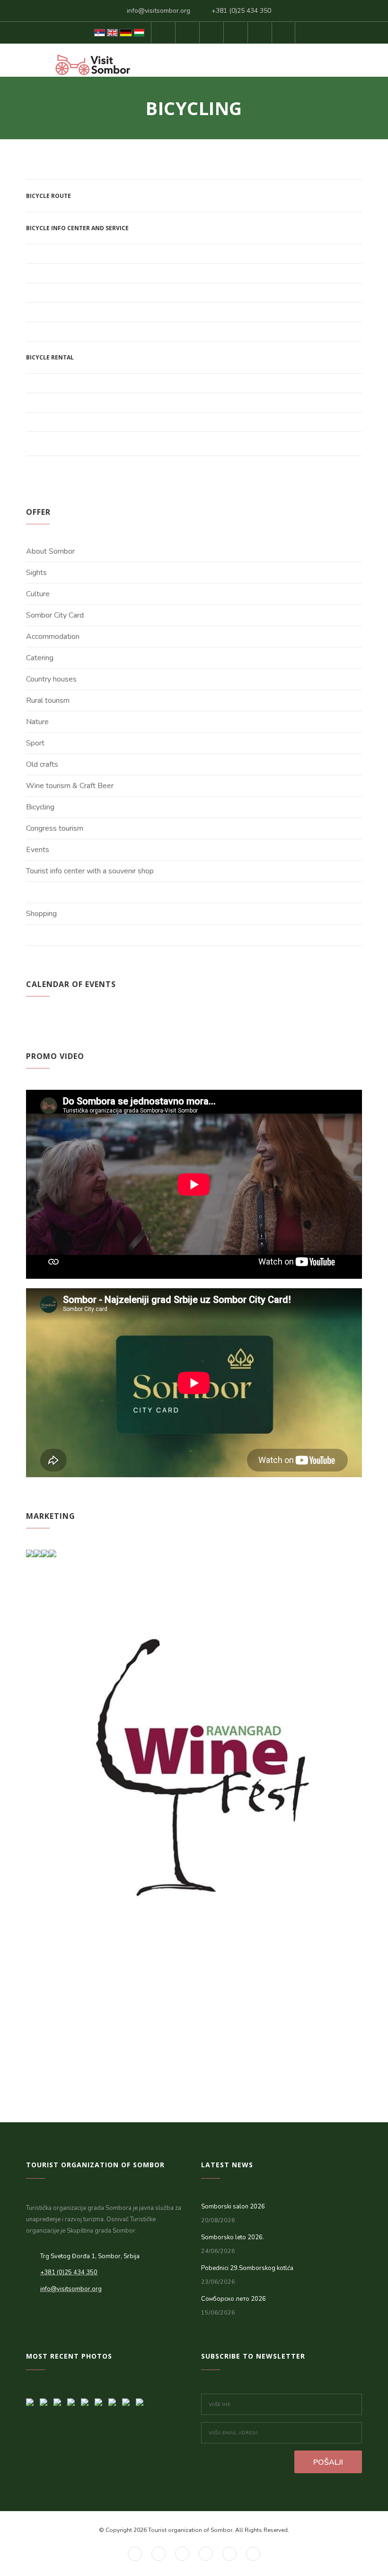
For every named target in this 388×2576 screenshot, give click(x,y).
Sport (35, 743)
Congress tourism (55, 828)
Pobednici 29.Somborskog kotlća (247, 2268)
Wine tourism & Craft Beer (70, 786)
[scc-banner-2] (47, 2399)
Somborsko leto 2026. (233, 2237)
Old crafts (42, 764)
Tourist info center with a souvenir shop (90, 871)
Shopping (41, 914)
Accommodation (53, 637)
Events (38, 850)
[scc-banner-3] (33, 2399)
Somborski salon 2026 (233, 2207)
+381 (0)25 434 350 (241, 11)
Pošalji (328, 2462)
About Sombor (50, 551)
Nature (37, 722)
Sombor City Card (55, 615)
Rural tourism (48, 700)
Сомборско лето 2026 (234, 2299)
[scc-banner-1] (60, 2399)
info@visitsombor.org (159, 11)
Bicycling (40, 807)
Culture (38, 594)
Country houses (51, 679)
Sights (36, 573)
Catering (40, 658)
